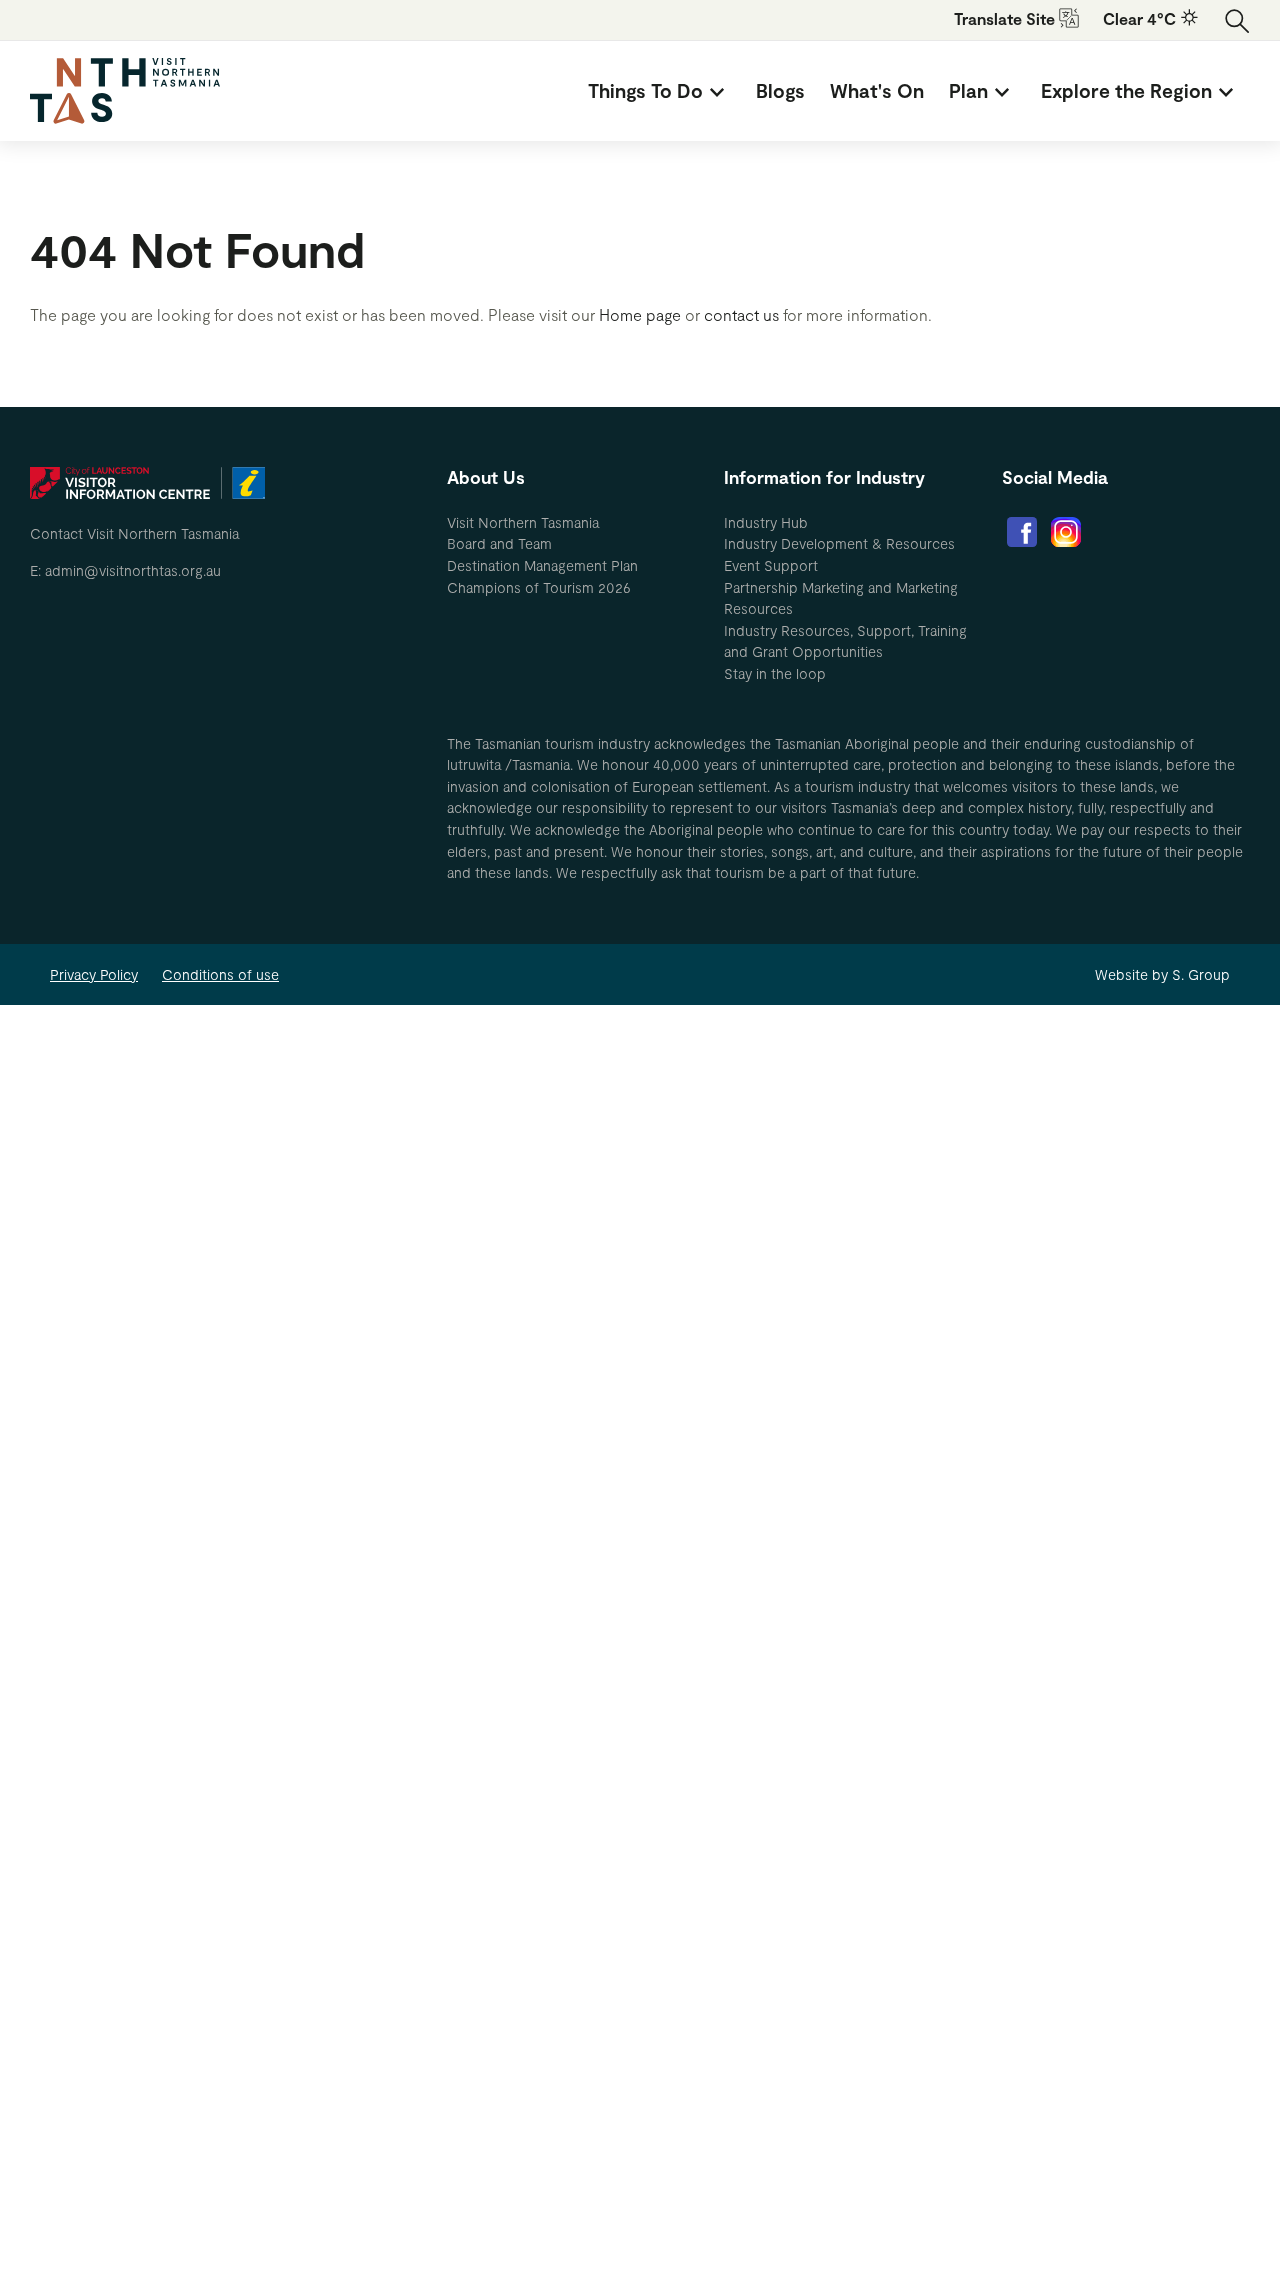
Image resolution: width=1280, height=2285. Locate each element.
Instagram (1066, 532)
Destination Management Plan (542, 565)
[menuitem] (659, 91)
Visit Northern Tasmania (523, 522)
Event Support (771, 565)
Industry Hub (766, 522)
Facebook (1022, 532)
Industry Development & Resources (839, 543)
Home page (640, 314)
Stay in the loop (775, 673)
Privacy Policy (94, 974)
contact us (741, 314)
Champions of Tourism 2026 (539, 587)
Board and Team (499, 543)
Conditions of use (220, 974)
